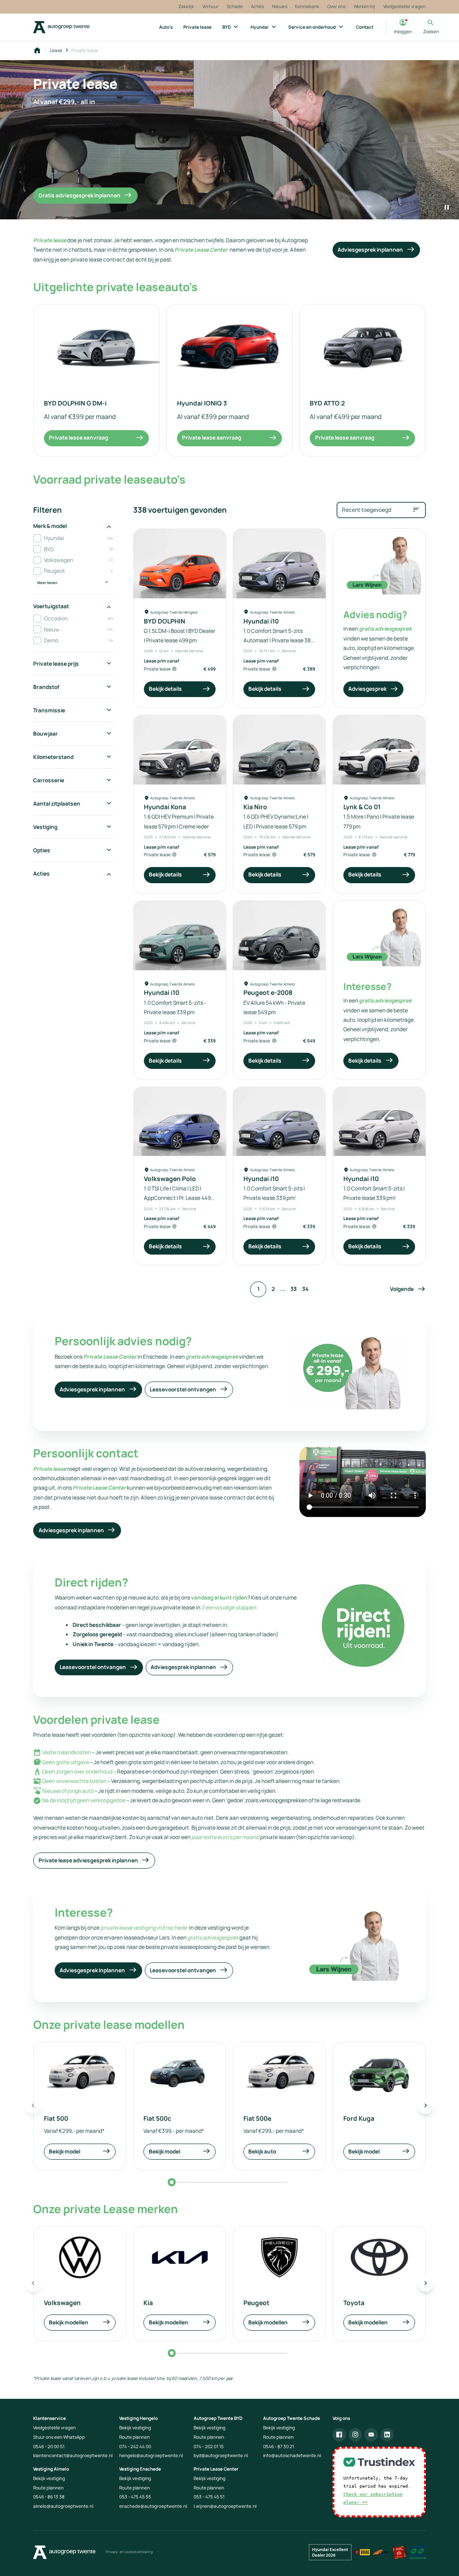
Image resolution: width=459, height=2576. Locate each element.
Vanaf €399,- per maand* (174, 2131)
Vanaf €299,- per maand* (74, 2131)
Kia (148, 2303)
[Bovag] (362, 2552)
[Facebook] (339, 2435)
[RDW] (381, 2552)
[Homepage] (37, 51)
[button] (408, 1290)
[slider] (172, 2182)
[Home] (61, 27)
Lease (56, 50)
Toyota (354, 2303)
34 (305, 1289)
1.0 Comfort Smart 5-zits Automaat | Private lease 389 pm (279, 641)
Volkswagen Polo (170, 1179)
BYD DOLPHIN (165, 621)
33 (294, 1289)
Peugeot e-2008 (268, 992)
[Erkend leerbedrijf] (399, 2552)
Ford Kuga (359, 2118)
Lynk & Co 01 (362, 807)
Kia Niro (255, 807)
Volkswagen (62, 2303)
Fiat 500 (56, 2118)
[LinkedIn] (387, 2435)
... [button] (283, 1289)
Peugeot (256, 2303)
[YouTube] (371, 2435)
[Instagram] (355, 2435)
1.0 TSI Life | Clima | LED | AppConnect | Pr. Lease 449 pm (177, 1198)
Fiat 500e (257, 2118)
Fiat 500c (157, 2118)
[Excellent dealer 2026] (330, 2552)
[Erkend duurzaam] (418, 2552)
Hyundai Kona (165, 807)
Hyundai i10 (261, 621)
